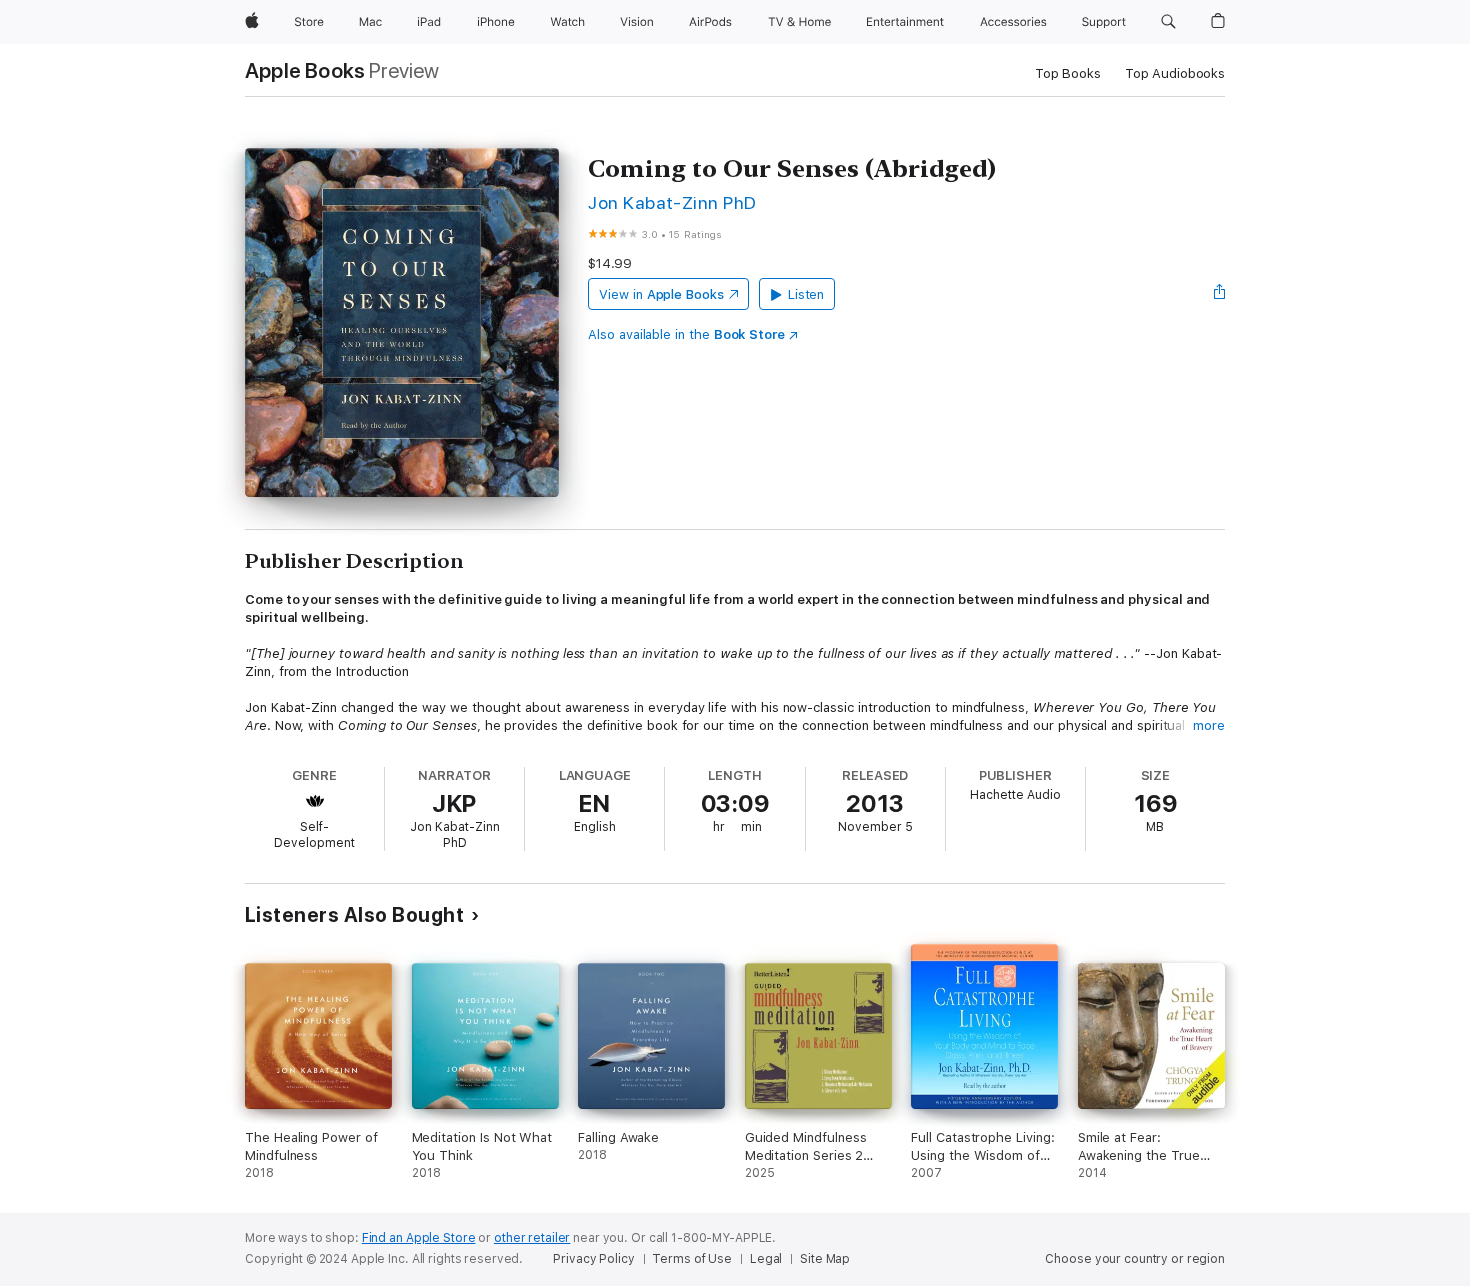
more (1209, 725)
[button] (1168, 22)
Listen (806, 294)
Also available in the (686, 334)
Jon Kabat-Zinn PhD (672, 202)
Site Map (825, 1259)
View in (661, 294)
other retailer (532, 1238)
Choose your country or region (1135, 1259)
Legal (766, 1259)
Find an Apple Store (419, 1238)
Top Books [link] (1068, 73)
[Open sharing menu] (1220, 294)
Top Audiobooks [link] (1175, 73)
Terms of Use (692, 1259)
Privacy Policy (593, 1259)
